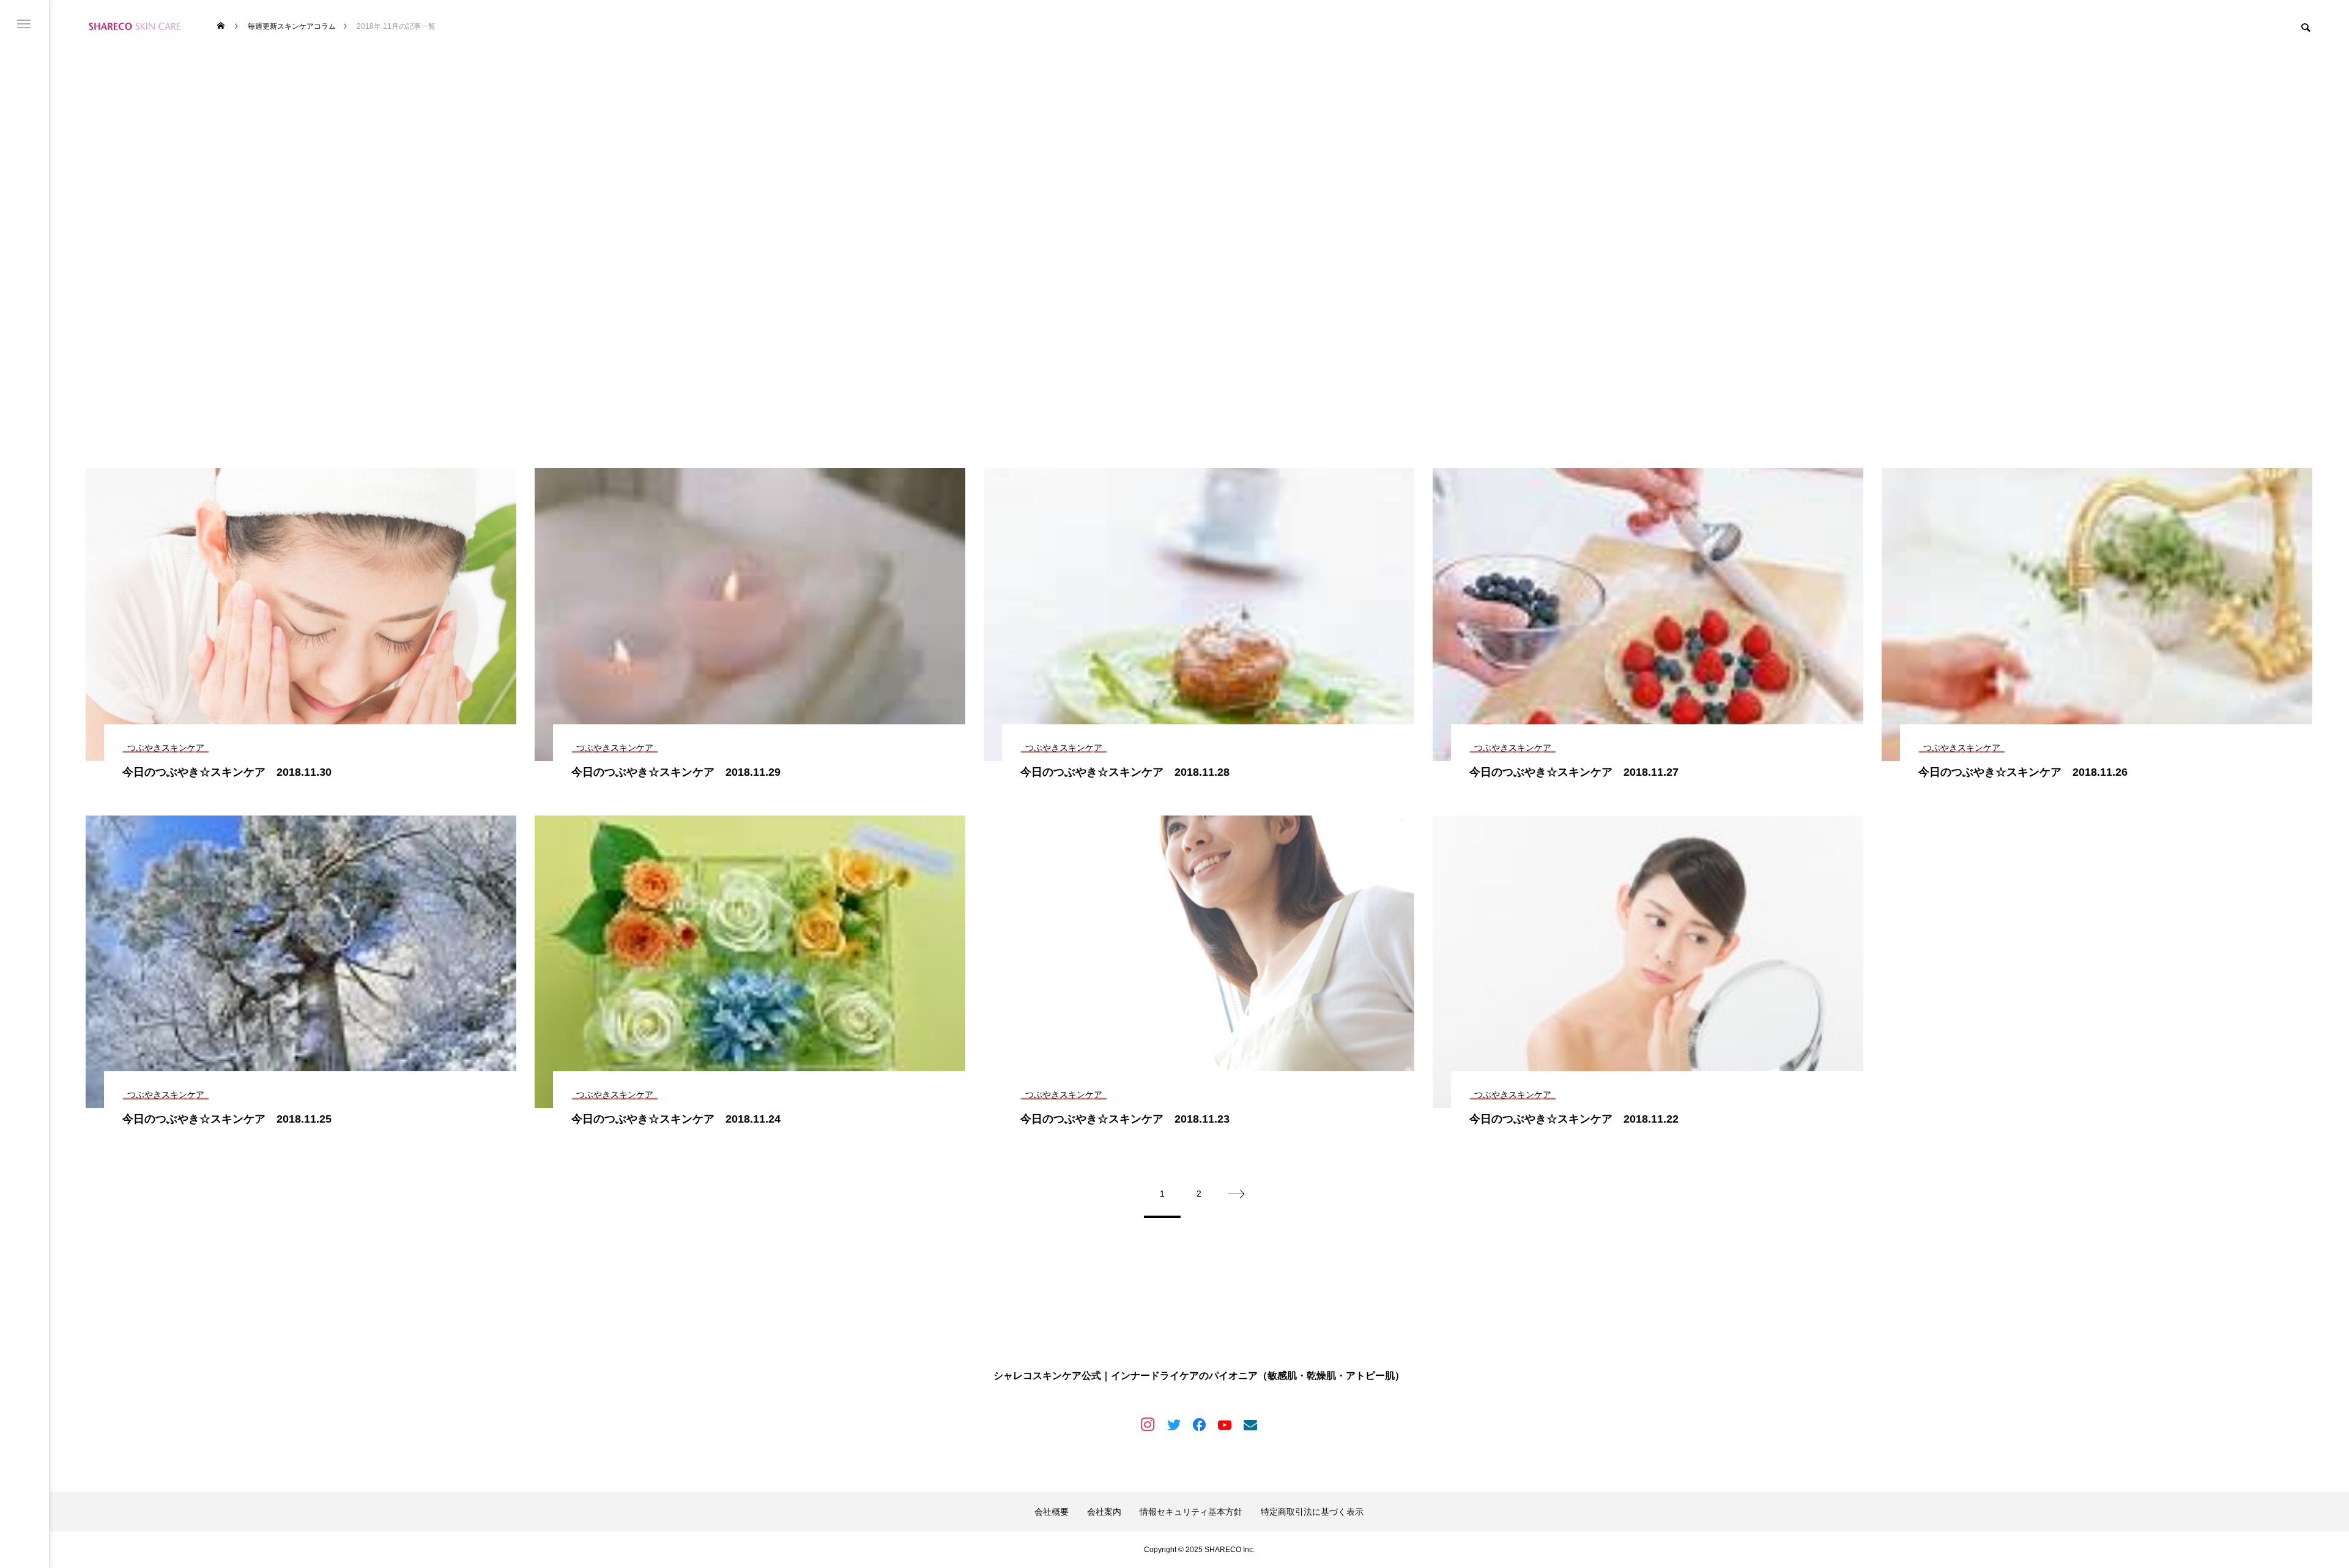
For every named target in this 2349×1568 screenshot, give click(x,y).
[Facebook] (1199, 1424)
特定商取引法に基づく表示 (1312, 1512)
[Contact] (1250, 1424)
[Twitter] (1173, 1424)
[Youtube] (1225, 1424)
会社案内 (1104, 1512)
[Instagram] (1148, 1424)
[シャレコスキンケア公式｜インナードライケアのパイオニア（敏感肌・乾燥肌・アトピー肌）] (135, 26)
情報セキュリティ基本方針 (1191, 1512)
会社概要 (1052, 1512)
